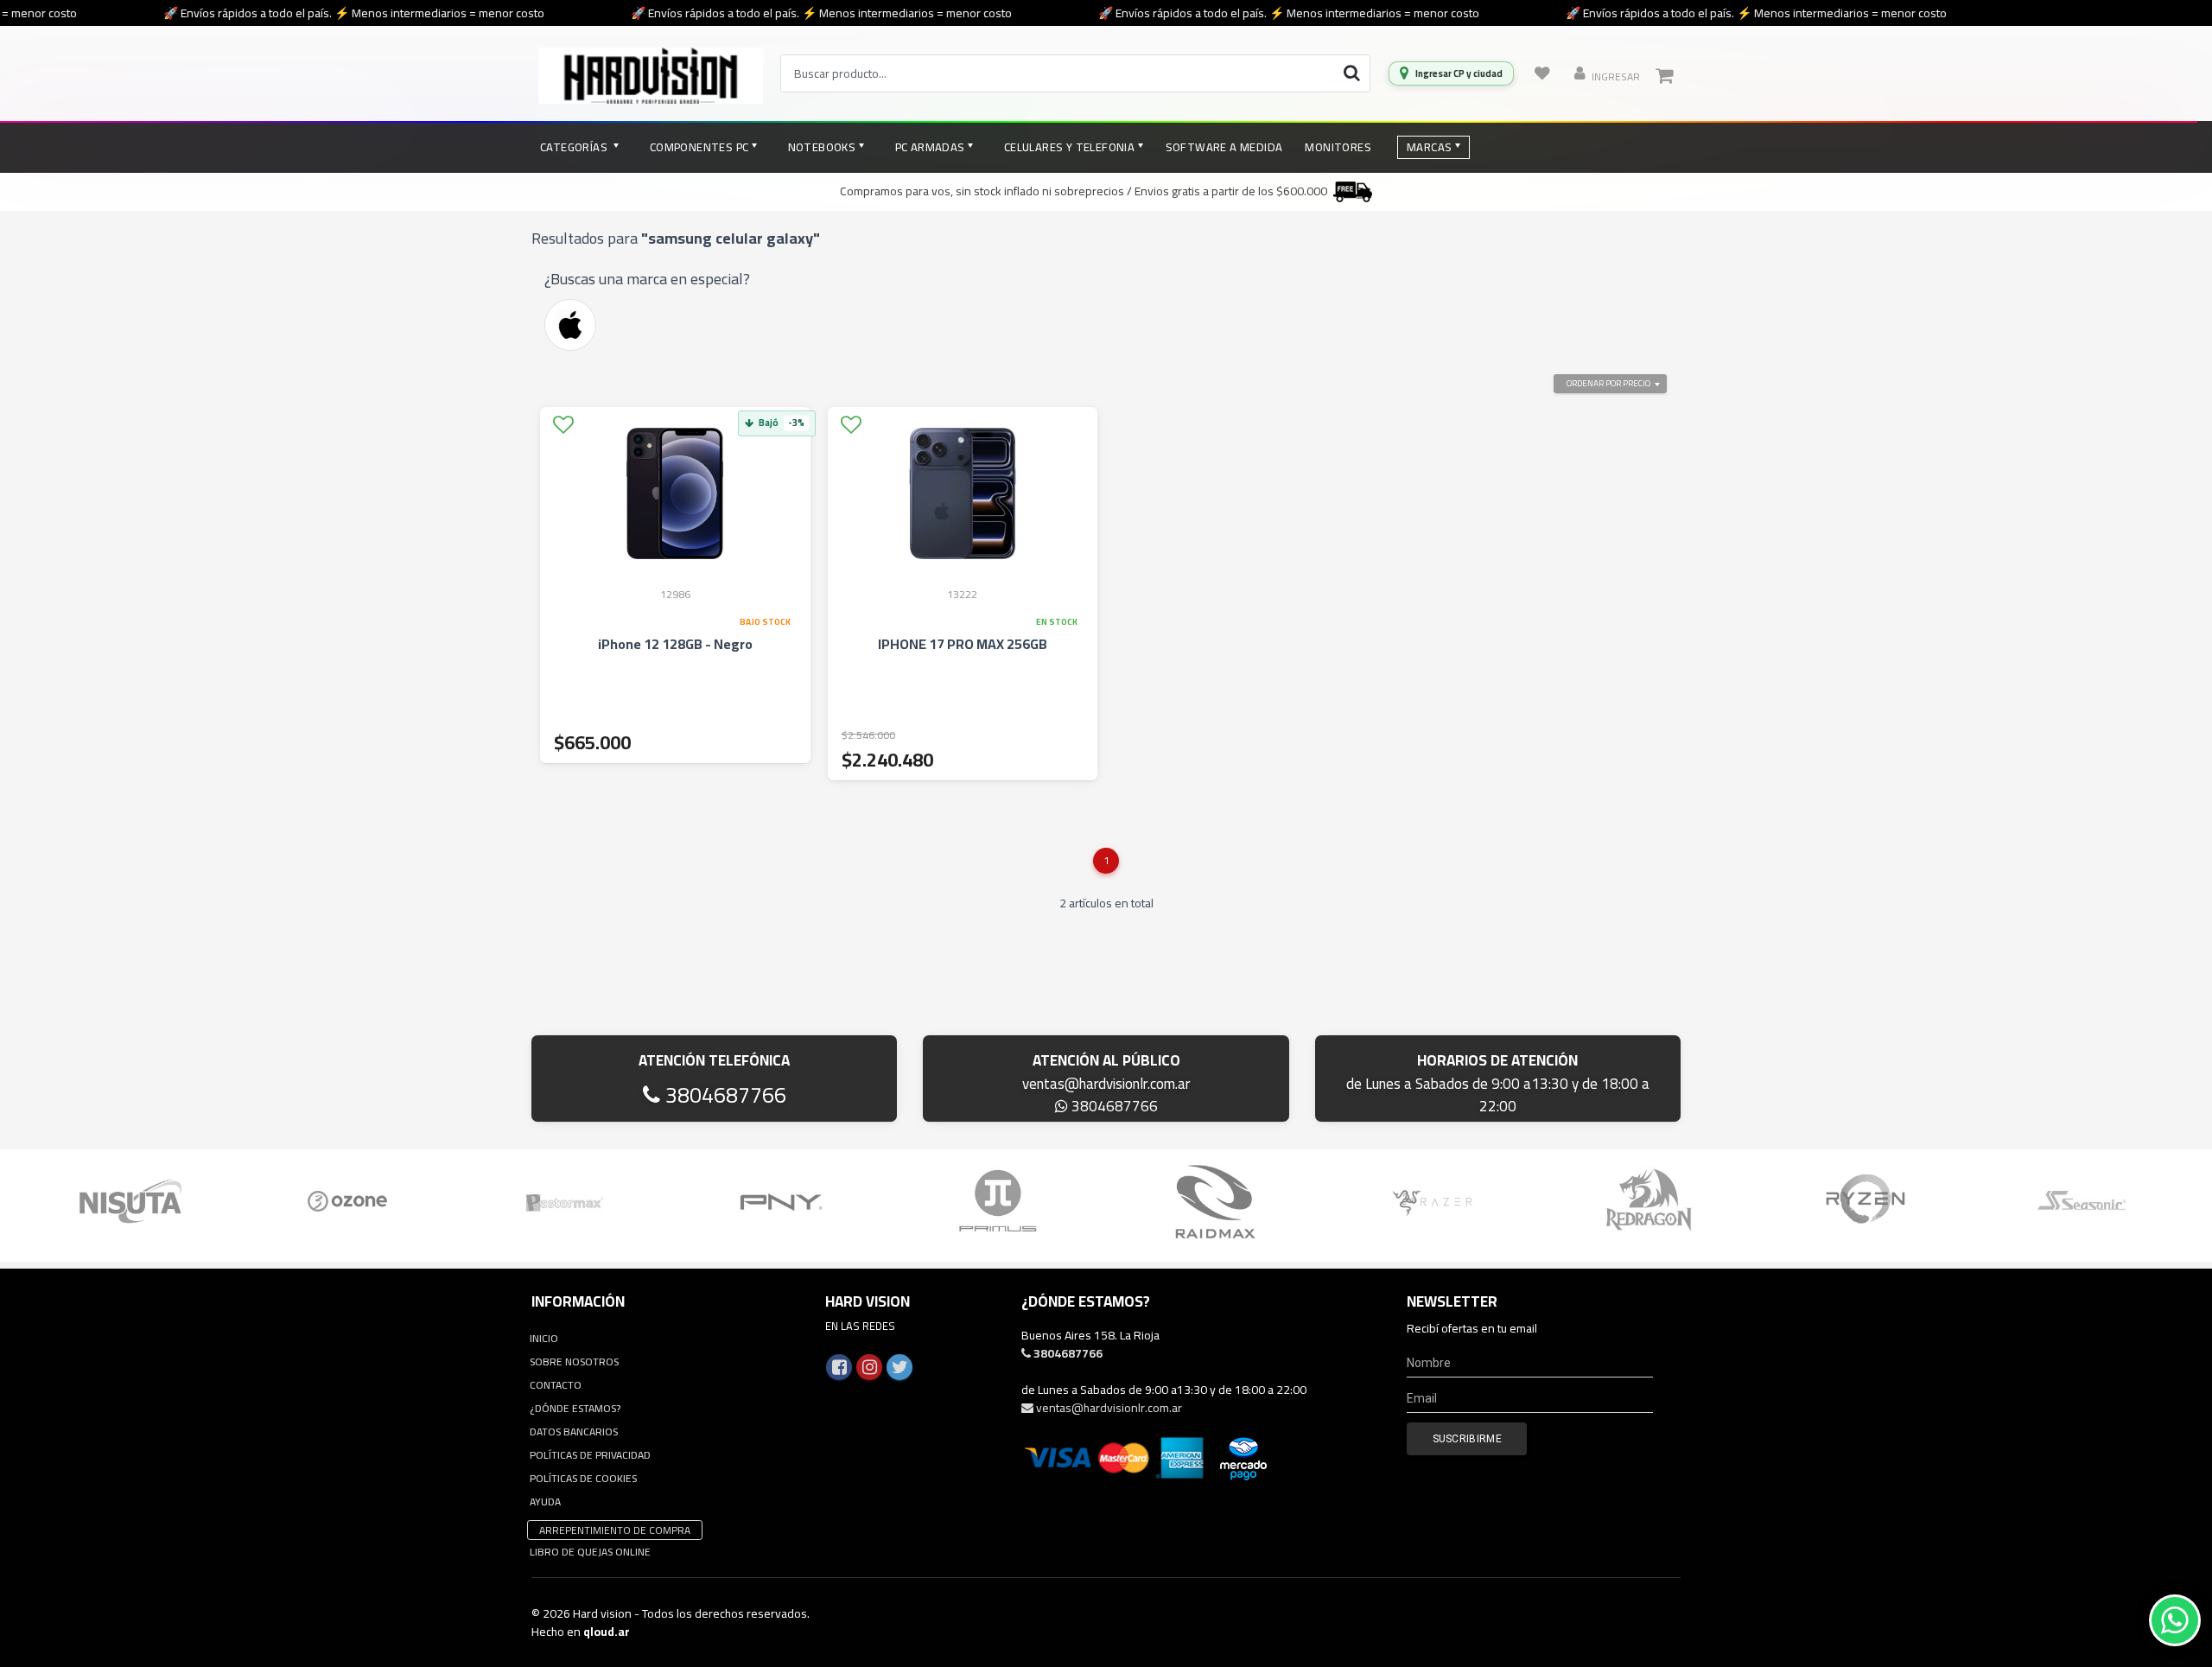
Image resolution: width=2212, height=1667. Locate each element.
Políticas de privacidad (590, 1455)
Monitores (1338, 147)
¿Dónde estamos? (575, 1408)
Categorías (575, 147)
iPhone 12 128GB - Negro (675, 644)
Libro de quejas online (590, 1552)
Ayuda (545, 1502)
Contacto (556, 1385)
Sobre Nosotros (574, 1362)
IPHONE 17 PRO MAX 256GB (963, 644)
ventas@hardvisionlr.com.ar (1106, 1084)
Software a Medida (1224, 147)
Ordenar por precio (1608, 383)
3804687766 (723, 1094)
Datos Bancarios (574, 1432)
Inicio (544, 1338)
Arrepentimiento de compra (615, 1530)
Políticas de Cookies (583, 1478)
